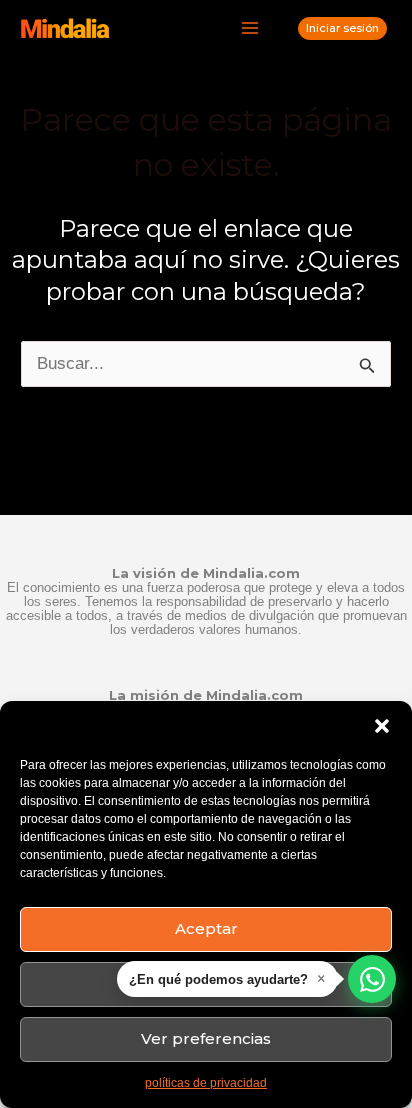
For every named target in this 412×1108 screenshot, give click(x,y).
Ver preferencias (206, 1038)
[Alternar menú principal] (251, 29)
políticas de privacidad (206, 1083)
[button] (382, 726)
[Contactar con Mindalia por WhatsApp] (372, 979)
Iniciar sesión (342, 28)
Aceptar (206, 928)
